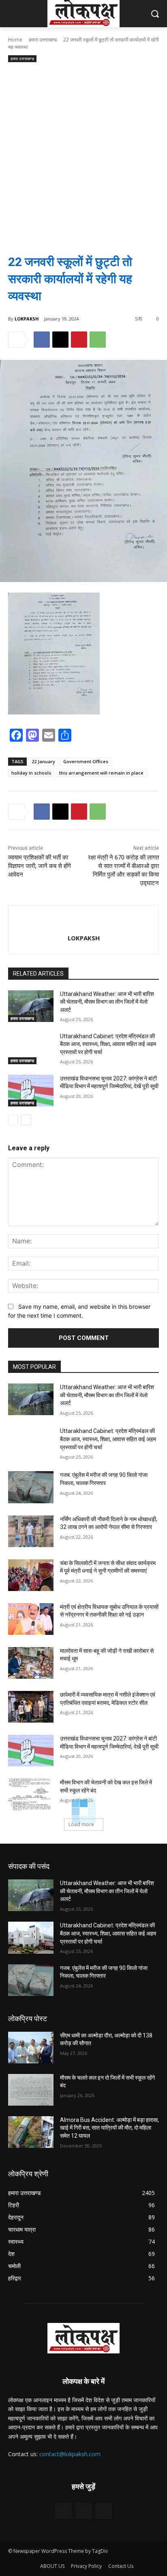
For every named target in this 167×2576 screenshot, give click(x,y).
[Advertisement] (83, 152)
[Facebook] (42, 340)
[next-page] (26, 1120)
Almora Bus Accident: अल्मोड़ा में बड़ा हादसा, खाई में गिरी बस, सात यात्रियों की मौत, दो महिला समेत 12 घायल (109, 2128)
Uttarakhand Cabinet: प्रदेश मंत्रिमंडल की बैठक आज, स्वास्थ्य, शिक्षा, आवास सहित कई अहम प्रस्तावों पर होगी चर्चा (108, 1044)
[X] (60, 340)
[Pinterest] (79, 340)
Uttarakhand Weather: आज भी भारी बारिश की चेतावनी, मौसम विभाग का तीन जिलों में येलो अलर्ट (107, 1002)
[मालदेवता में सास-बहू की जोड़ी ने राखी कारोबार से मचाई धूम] (31, 1663)
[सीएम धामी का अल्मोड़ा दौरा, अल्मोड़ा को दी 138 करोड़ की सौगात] (31, 2048)
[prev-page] (13, 1120)
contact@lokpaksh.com (70, 2454)
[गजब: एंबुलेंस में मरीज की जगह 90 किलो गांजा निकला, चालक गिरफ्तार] (31, 1487)
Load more (81, 1824)
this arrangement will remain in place (101, 773)
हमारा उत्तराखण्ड (43, 40)
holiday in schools (31, 773)
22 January (43, 761)
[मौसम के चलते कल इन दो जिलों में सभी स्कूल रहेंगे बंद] (31, 2090)
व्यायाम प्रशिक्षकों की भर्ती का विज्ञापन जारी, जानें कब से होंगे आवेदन (40, 866)
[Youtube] (104, 2511)
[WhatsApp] (98, 340)
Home (15, 40)
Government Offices (86, 761)
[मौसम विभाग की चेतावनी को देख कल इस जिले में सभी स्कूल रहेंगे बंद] (31, 1795)
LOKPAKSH (27, 319)
